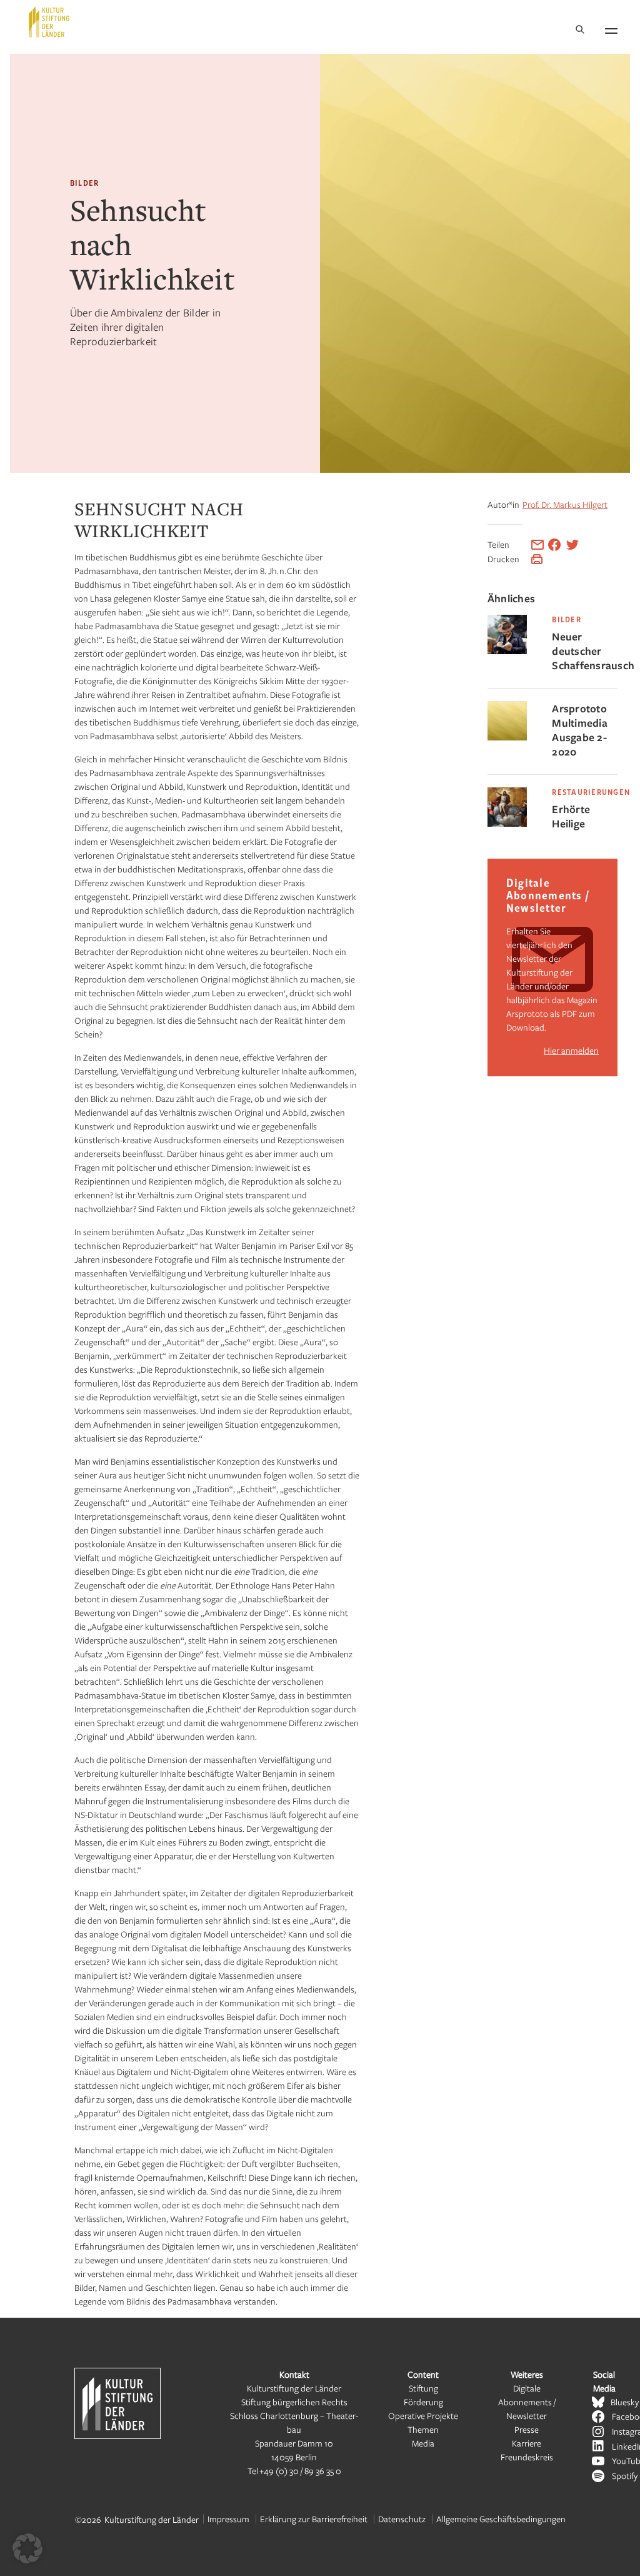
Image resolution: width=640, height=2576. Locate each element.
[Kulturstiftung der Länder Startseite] (49, 22)
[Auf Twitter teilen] (572, 545)
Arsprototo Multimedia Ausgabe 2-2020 (580, 730)
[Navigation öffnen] (611, 29)
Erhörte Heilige (571, 816)
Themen (423, 2429)
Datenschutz (402, 2519)
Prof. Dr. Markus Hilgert (565, 504)
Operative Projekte (423, 2416)
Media (423, 2443)
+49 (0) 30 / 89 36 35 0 (300, 2471)
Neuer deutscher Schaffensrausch (585, 651)
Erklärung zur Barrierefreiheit (314, 2519)
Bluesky (625, 2402)
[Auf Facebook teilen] (554, 545)
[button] (27, 2548)
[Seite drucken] (537, 559)
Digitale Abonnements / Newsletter (527, 2402)
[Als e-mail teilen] (537, 545)
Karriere (527, 2443)
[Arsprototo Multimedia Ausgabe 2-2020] (507, 737)
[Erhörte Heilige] (507, 823)
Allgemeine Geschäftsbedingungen (501, 2519)
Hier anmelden (571, 1050)
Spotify (625, 2476)
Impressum (228, 2519)
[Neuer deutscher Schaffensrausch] (507, 651)
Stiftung (423, 2388)
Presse (527, 2429)
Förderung (423, 2402)
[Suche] (580, 30)
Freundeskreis (527, 2457)
